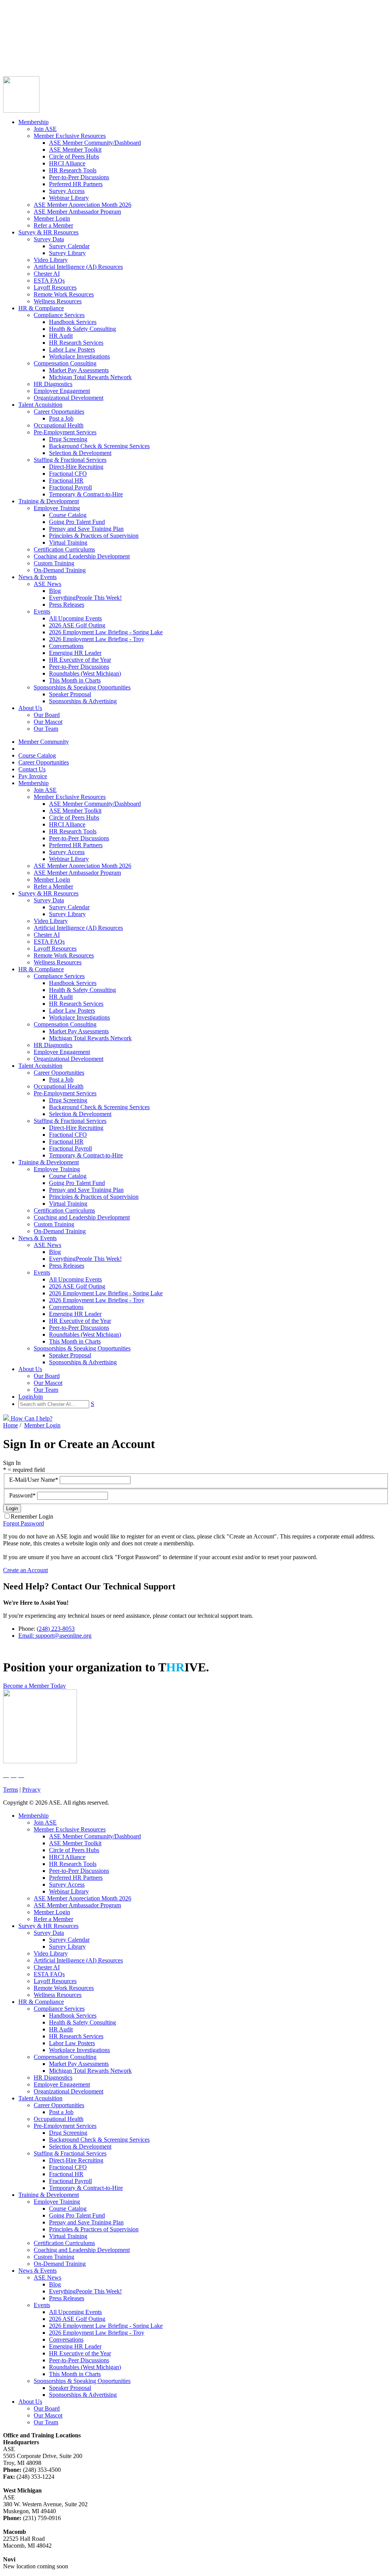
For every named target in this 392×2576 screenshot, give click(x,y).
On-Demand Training (60, 570)
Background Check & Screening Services (99, 446)
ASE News (47, 584)
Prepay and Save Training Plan (86, 529)
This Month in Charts (75, 680)
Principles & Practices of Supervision (94, 536)
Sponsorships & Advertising (83, 701)
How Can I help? (31, 1418)
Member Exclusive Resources (70, 136)
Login (10, 56)
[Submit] (78, 66)
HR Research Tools (73, 170)
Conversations (66, 646)
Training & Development (49, 501)
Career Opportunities (28, 36)
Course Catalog (22, 29)
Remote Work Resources (64, 294)
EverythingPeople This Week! (85, 598)
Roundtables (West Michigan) (85, 673)
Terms (11, 1790)
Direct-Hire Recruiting (76, 467)
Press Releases (67, 605)
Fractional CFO (68, 474)
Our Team (46, 729)
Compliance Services (59, 315)
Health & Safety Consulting (82, 329)
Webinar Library (69, 198)
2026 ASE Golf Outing (77, 625)
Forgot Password (24, 1523)
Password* (23, 1495)
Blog (55, 591)
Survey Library (67, 253)
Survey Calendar (69, 246)
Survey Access (67, 191)
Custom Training (54, 563)
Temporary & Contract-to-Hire (86, 494)
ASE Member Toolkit (75, 150)
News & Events (38, 577)
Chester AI (47, 274)
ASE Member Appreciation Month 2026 (82, 205)
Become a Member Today (34, 1686)
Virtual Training (68, 543)
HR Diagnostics (53, 384)
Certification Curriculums (64, 549)
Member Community (28, 22)
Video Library (51, 260)
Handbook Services (73, 322)
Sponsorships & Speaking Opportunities (82, 687)
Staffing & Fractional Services (70, 460)
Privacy (31, 1790)
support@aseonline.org (64, 1636)
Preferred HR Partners (76, 184)
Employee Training (57, 508)
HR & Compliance (41, 308)
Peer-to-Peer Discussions (79, 177)
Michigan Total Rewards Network (90, 377)
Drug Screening (68, 439)
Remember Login (32, 1516)
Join (23, 56)
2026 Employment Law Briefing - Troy (97, 639)
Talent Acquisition (40, 405)
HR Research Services (76, 343)
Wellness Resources (58, 301)
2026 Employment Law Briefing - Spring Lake (106, 632)
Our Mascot (48, 722)
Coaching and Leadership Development (82, 556)
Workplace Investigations (79, 356)
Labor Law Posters (72, 349)
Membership (33, 122)
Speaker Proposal (70, 694)
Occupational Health (59, 425)
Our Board (47, 715)
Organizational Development (69, 398)
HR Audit (61, 336)
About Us (30, 708)
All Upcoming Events (75, 618)
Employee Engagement (62, 391)
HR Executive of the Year (80, 660)
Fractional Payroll (70, 487)
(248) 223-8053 (56, 1629)
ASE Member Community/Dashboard (95, 143)
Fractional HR (66, 480)
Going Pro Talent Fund (77, 522)
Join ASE (45, 129)
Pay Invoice (17, 50)
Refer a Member (53, 225)
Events (42, 611)
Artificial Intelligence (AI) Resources (78, 267)
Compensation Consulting (65, 363)
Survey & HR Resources (48, 232)
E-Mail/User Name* (34, 1480)
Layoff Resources (55, 287)
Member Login (52, 218)
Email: (27, 1636)
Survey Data (49, 239)
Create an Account (25, 1570)
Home (11, 1425)
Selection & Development (80, 453)
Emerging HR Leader (75, 653)
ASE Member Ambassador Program (77, 212)
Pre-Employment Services (65, 432)
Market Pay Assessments (79, 370)
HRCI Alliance (67, 163)
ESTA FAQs (49, 281)
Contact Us (17, 43)
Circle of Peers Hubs (74, 156)
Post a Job (61, 418)
